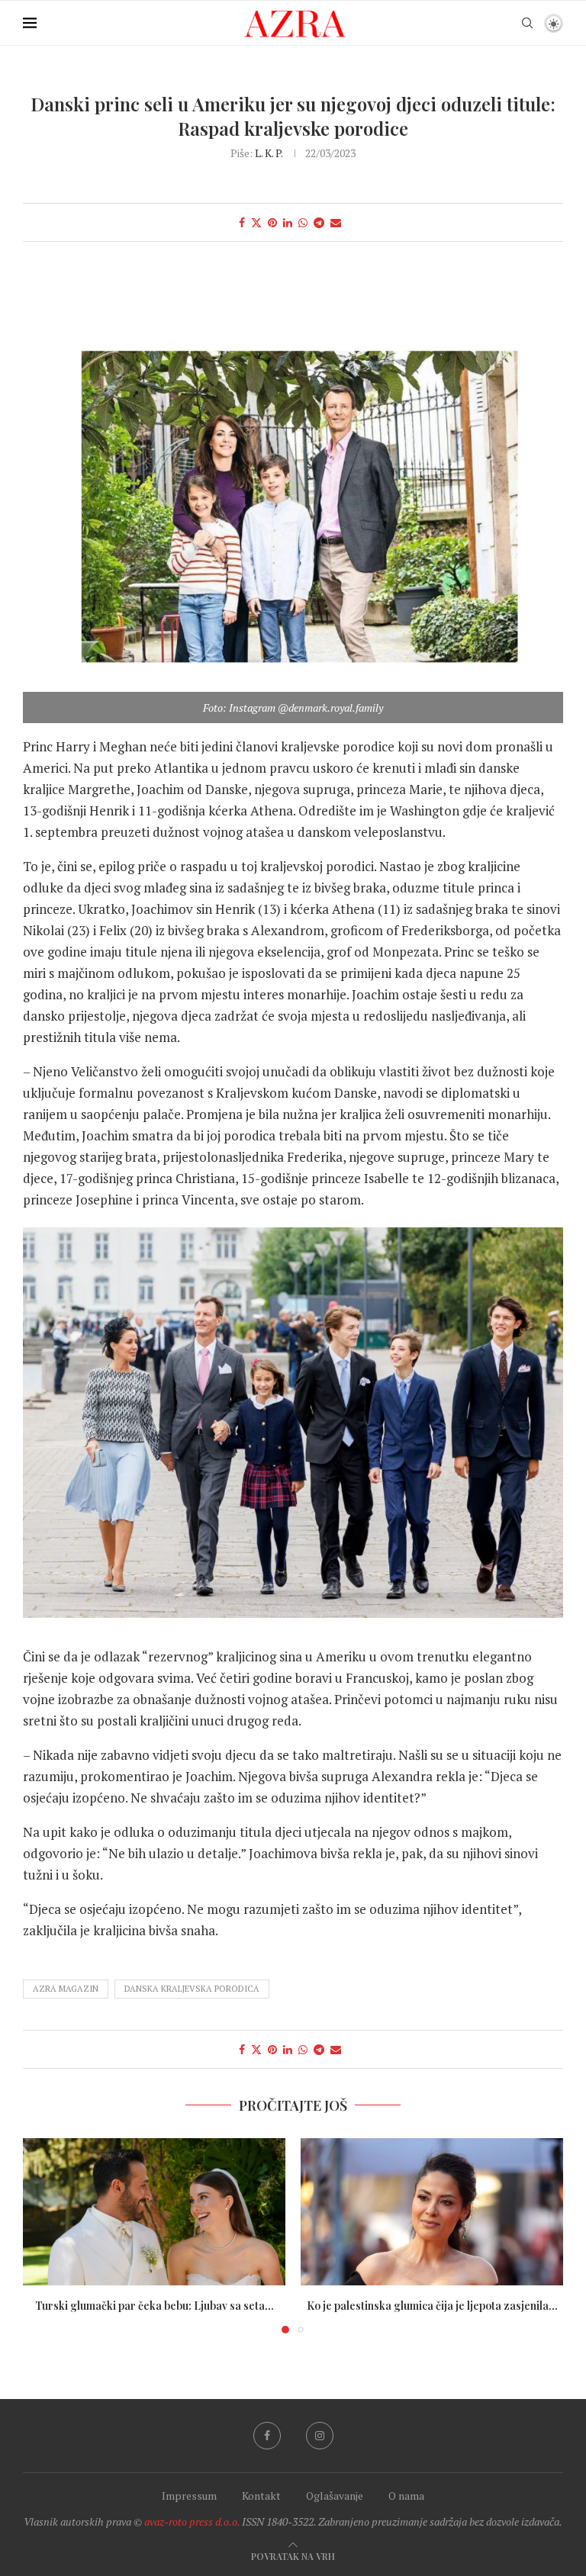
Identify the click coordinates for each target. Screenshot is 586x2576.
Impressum (189, 2496)
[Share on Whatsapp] (303, 222)
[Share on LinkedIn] (288, 222)
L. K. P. (269, 153)
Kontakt (261, 2496)
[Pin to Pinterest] (272, 222)
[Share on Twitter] (256, 222)
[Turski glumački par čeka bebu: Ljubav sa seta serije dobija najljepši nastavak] (154, 2212)
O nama (406, 2496)
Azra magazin (66, 1989)
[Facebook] (267, 2436)
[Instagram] (320, 2436)
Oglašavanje (335, 2496)
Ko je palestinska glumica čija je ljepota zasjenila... (432, 2306)
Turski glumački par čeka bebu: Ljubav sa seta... (155, 2306)
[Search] (527, 23)
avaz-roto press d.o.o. (192, 2521)
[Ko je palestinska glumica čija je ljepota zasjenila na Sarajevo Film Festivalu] (432, 2212)
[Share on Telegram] (319, 222)
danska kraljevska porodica (192, 1989)
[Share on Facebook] (242, 222)
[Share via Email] (336, 222)
